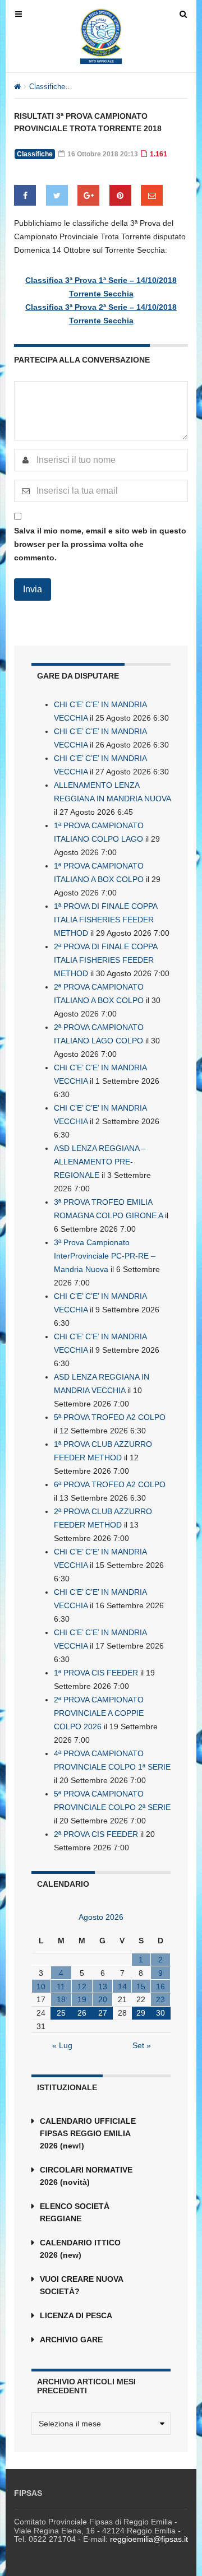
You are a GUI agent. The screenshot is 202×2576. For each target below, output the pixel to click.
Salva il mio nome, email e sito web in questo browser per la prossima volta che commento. (100, 544)
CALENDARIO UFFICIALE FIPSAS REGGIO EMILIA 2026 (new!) (88, 2133)
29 (141, 2013)
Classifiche (47, 87)
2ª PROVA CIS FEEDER (96, 1834)
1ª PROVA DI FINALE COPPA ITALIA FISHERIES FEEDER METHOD (105, 920)
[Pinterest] (120, 195)
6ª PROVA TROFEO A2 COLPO (110, 1484)
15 (141, 1986)
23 (160, 1999)
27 (103, 2013)
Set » (142, 2045)
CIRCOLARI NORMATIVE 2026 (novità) (86, 2176)
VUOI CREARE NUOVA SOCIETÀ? (81, 2285)
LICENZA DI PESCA (76, 2315)
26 (82, 2013)
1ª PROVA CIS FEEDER (96, 1673)
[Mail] (152, 195)
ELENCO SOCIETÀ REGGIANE (75, 2212)
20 (103, 1999)
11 (61, 1986)
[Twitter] (57, 195)
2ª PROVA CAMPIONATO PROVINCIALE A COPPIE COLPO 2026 (99, 1713)
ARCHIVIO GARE (71, 2340)
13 (103, 1986)
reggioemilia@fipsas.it (149, 2539)
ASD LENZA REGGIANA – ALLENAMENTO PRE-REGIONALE (100, 1162)
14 (122, 1986)
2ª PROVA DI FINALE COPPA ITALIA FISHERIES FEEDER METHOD (105, 960)
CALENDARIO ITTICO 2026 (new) (80, 2249)
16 (160, 1986)
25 (61, 2013)
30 (160, 2013)
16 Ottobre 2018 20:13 (102, 154)
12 (82, 1986)
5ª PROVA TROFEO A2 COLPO (110, 1417)
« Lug (62, 2045)
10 (41, 1986)
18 (61, 1999)
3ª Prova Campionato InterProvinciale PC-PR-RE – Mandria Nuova (105, 1256)
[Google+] (88, 195)
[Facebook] (25, 195)
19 (82, 1999)
